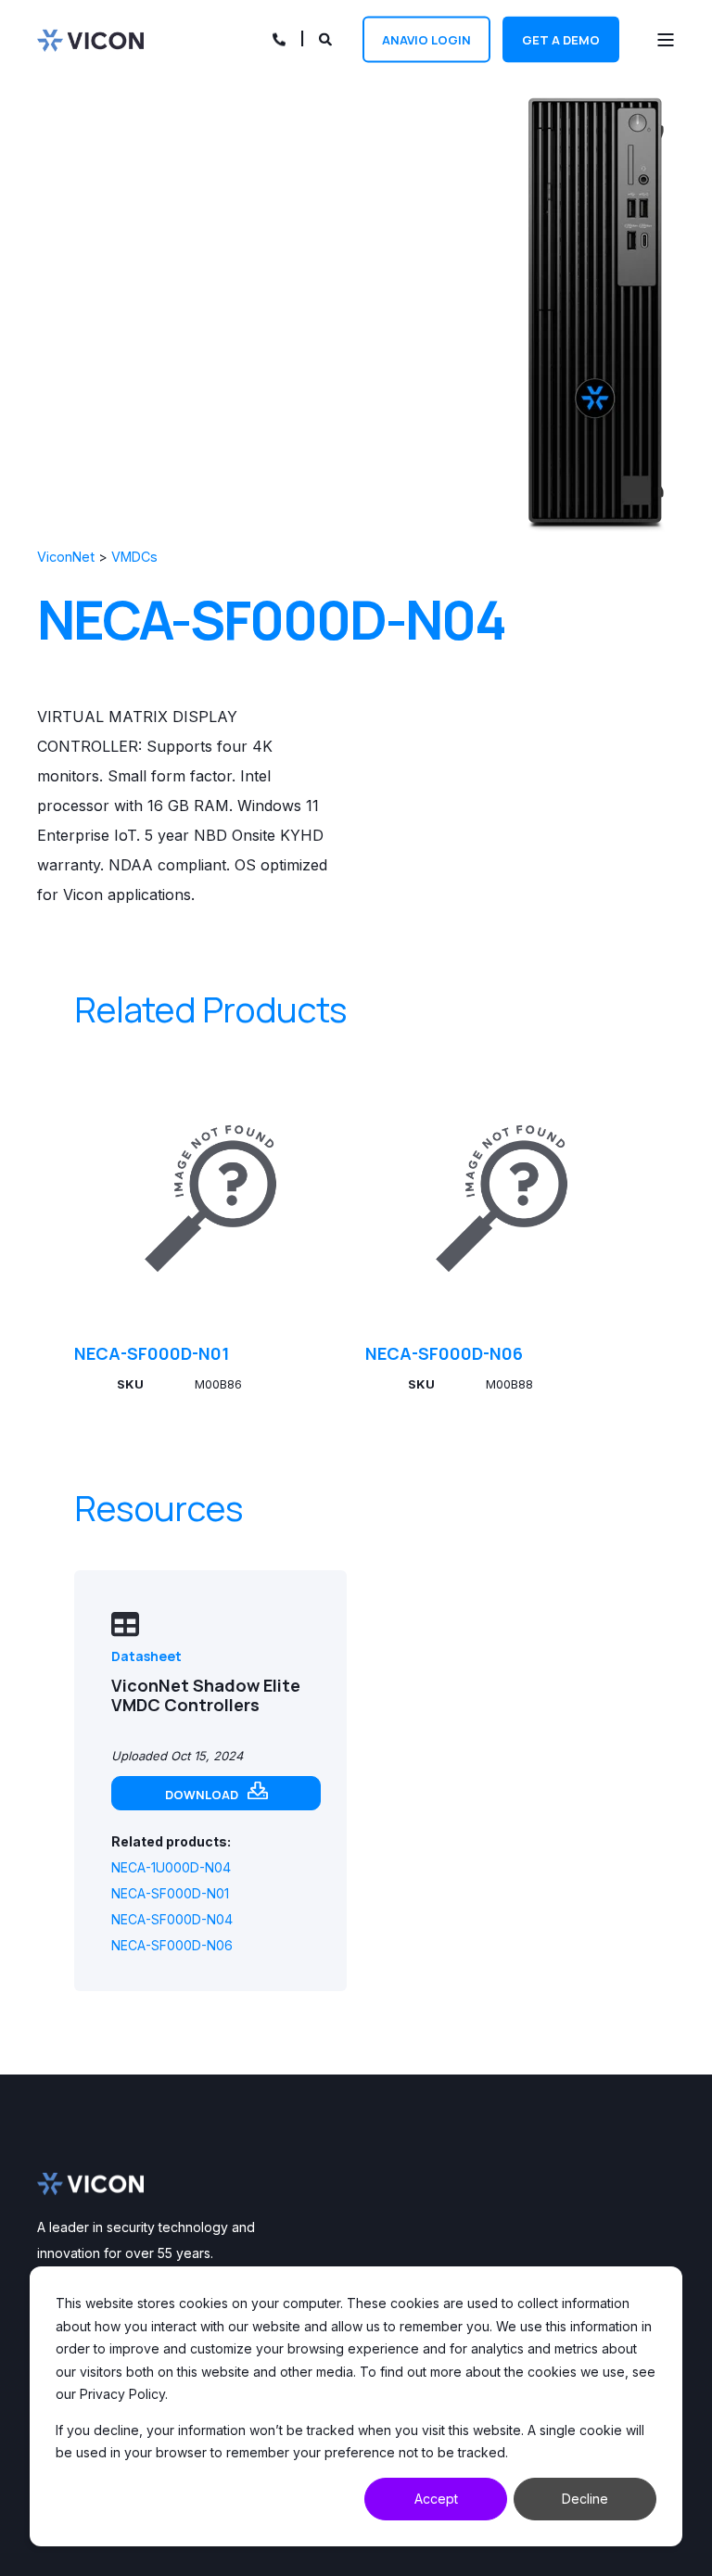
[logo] (90, 2184)
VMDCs (134, 557)
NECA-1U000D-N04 (171, 1867)
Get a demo (561, 39)
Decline (585, 2499)
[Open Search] (327, 38)
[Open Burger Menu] (666, 40)
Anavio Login (426, 39)
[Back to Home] (90, 39)
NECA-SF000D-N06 (444, 1353)
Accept (436, 2499)
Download (202, 1795)
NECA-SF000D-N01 (152, 1353)
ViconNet (66, 557)
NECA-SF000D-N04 (172, 1919)
